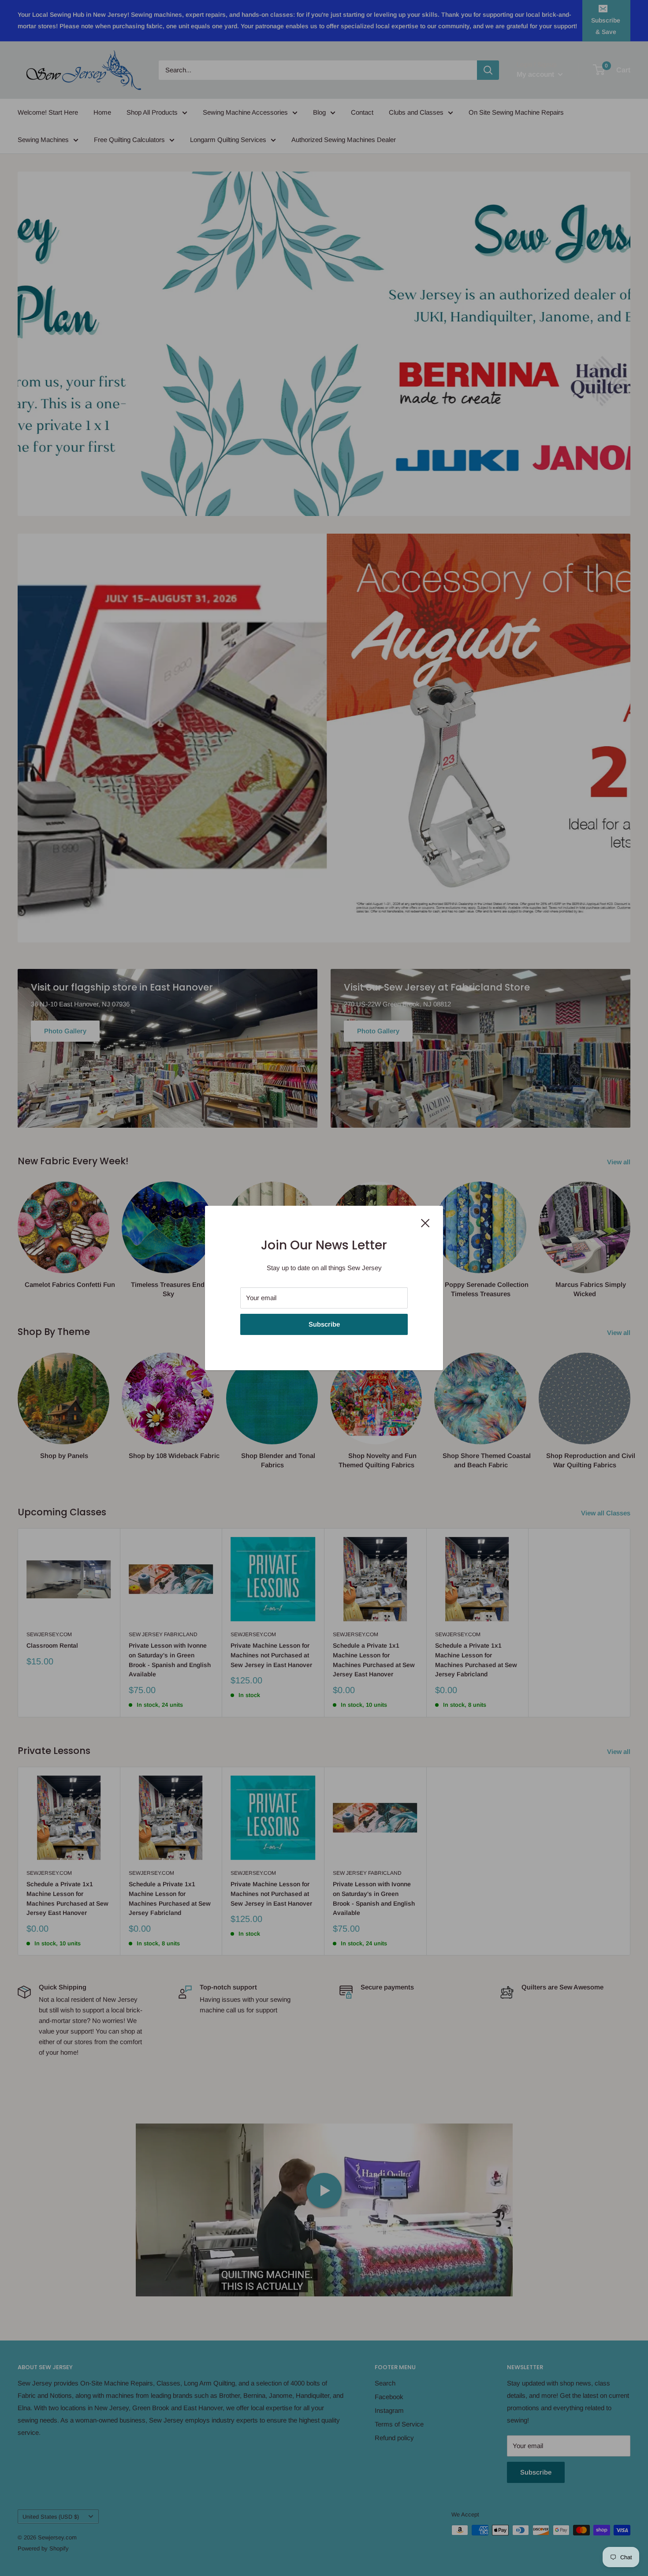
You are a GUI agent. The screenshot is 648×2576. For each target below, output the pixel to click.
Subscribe (324, 1324)
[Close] (425, 1223)
